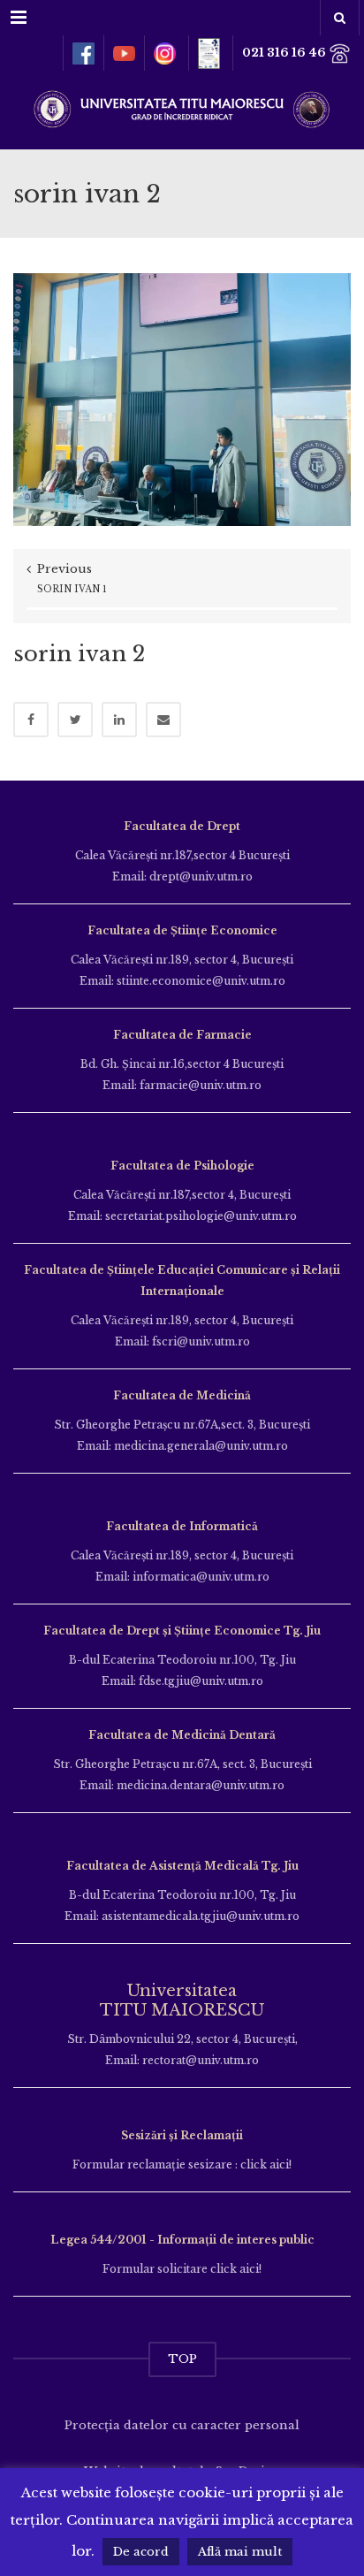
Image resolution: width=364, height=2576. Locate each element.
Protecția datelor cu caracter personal (182, 2425)
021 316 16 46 (285, 53)
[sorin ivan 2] (182, 399)
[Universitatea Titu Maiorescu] (182, 107)
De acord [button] (141, 2552)
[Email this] (163, 720)
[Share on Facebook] (31, 720)
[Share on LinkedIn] (119, 720)
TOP (182, 2359)
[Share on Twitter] (75, 720)
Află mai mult (240, 2552)
